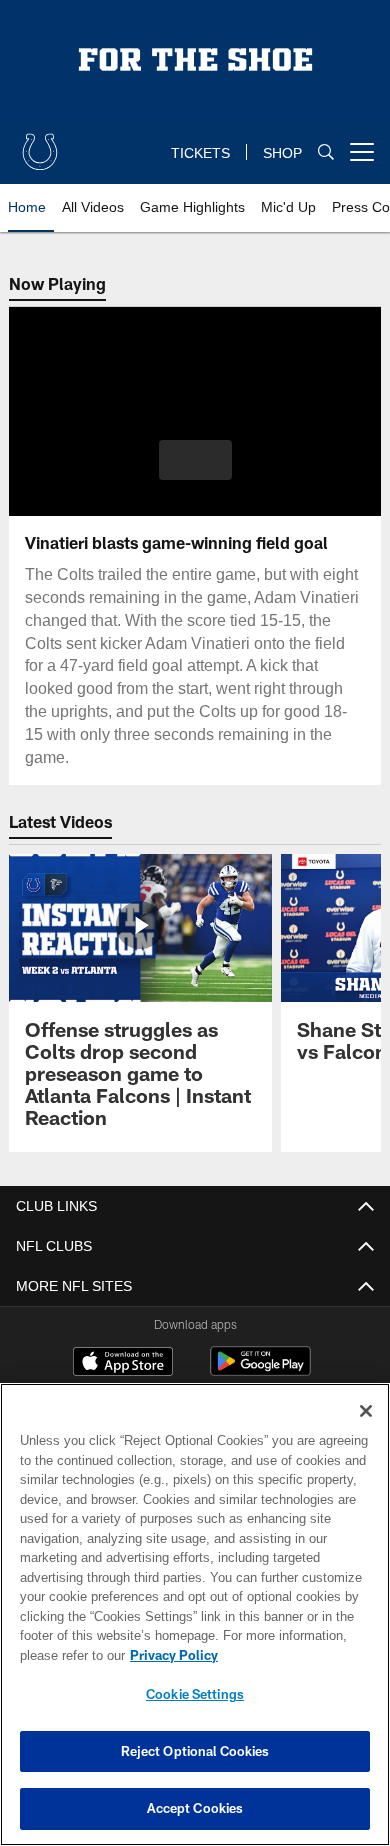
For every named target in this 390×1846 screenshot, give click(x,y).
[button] (195, 460)
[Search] (326, 152)
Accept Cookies (195, 1808)
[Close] (366, 1411)
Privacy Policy (170, 1655)
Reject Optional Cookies (195, 1751)
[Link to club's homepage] (40, 144)
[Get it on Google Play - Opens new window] (260, 1371)
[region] (195, 1614)
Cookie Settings (195, 1694)
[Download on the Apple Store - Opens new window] (123, 1364)
